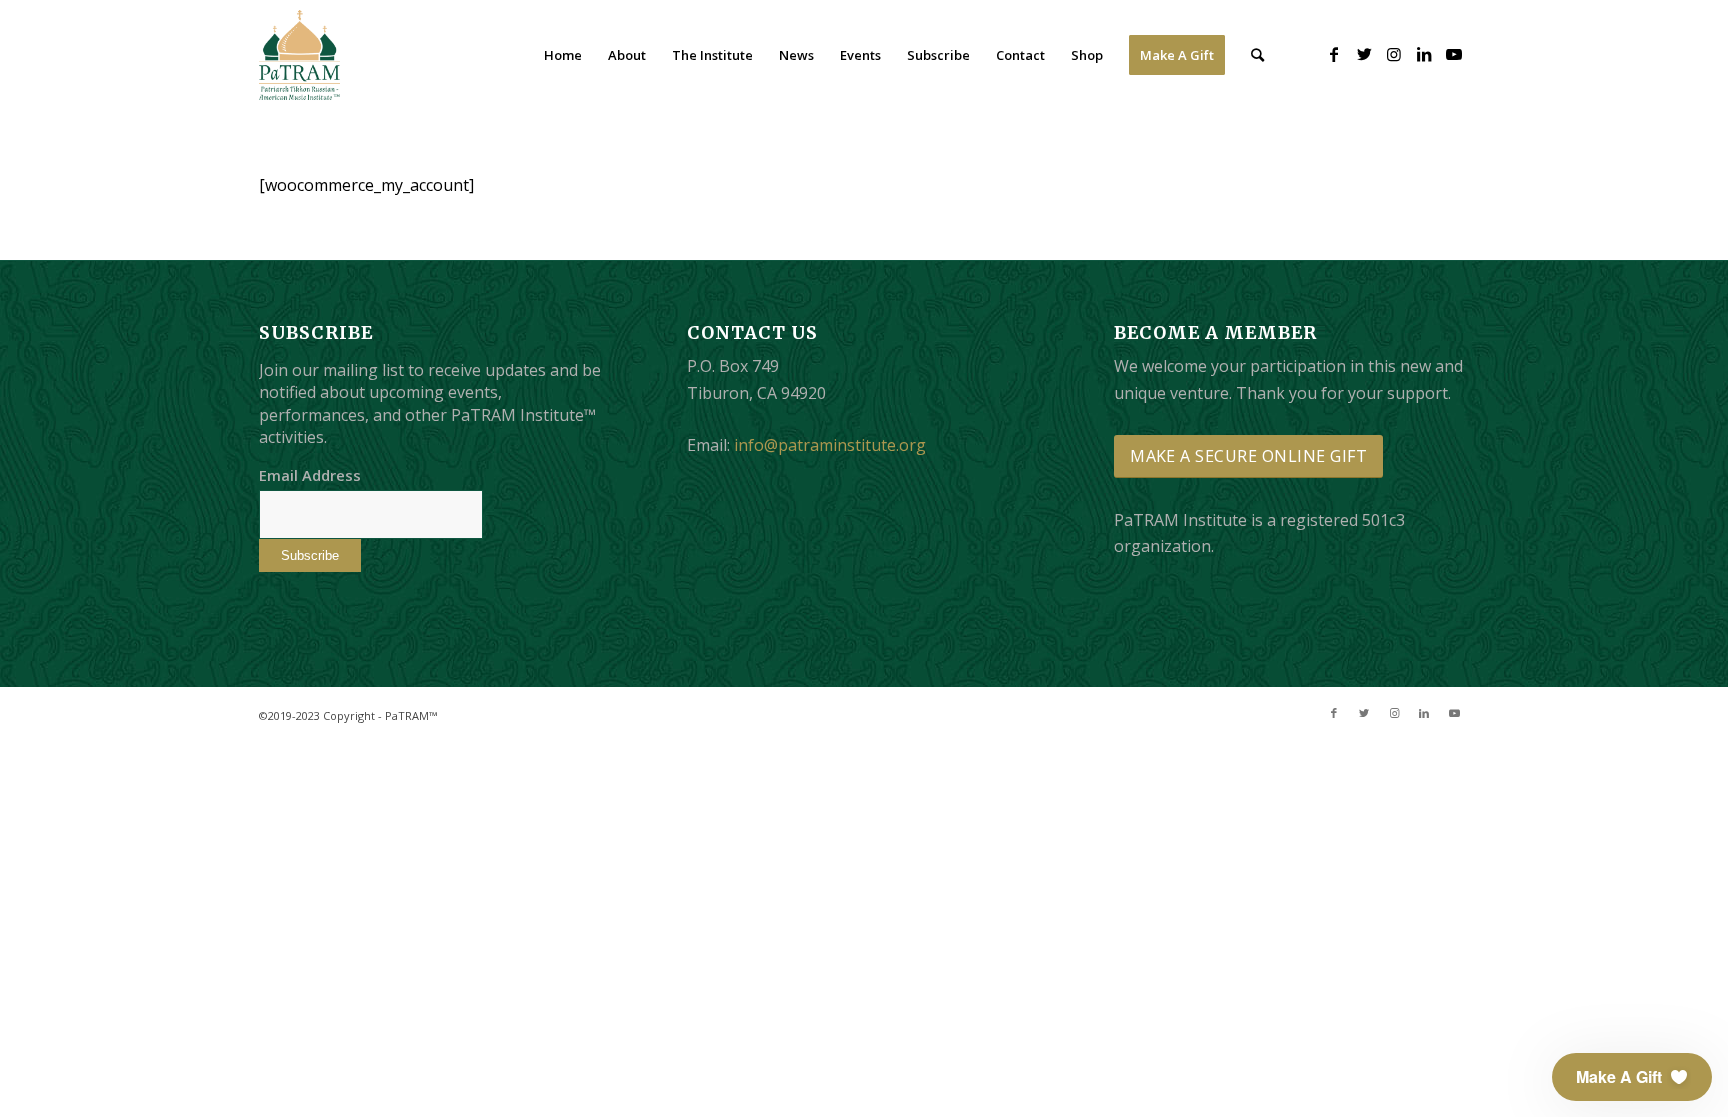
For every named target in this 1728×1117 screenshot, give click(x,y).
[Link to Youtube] (1454, 54)
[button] (1632, 1077)
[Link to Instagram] (1394, 54)
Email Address (310, 475)
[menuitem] (563, 55)
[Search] (1257, 55)
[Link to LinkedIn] (1424, 54)
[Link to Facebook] (1334, 54)
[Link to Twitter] (1364, 54)
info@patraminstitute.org (830, 445)
